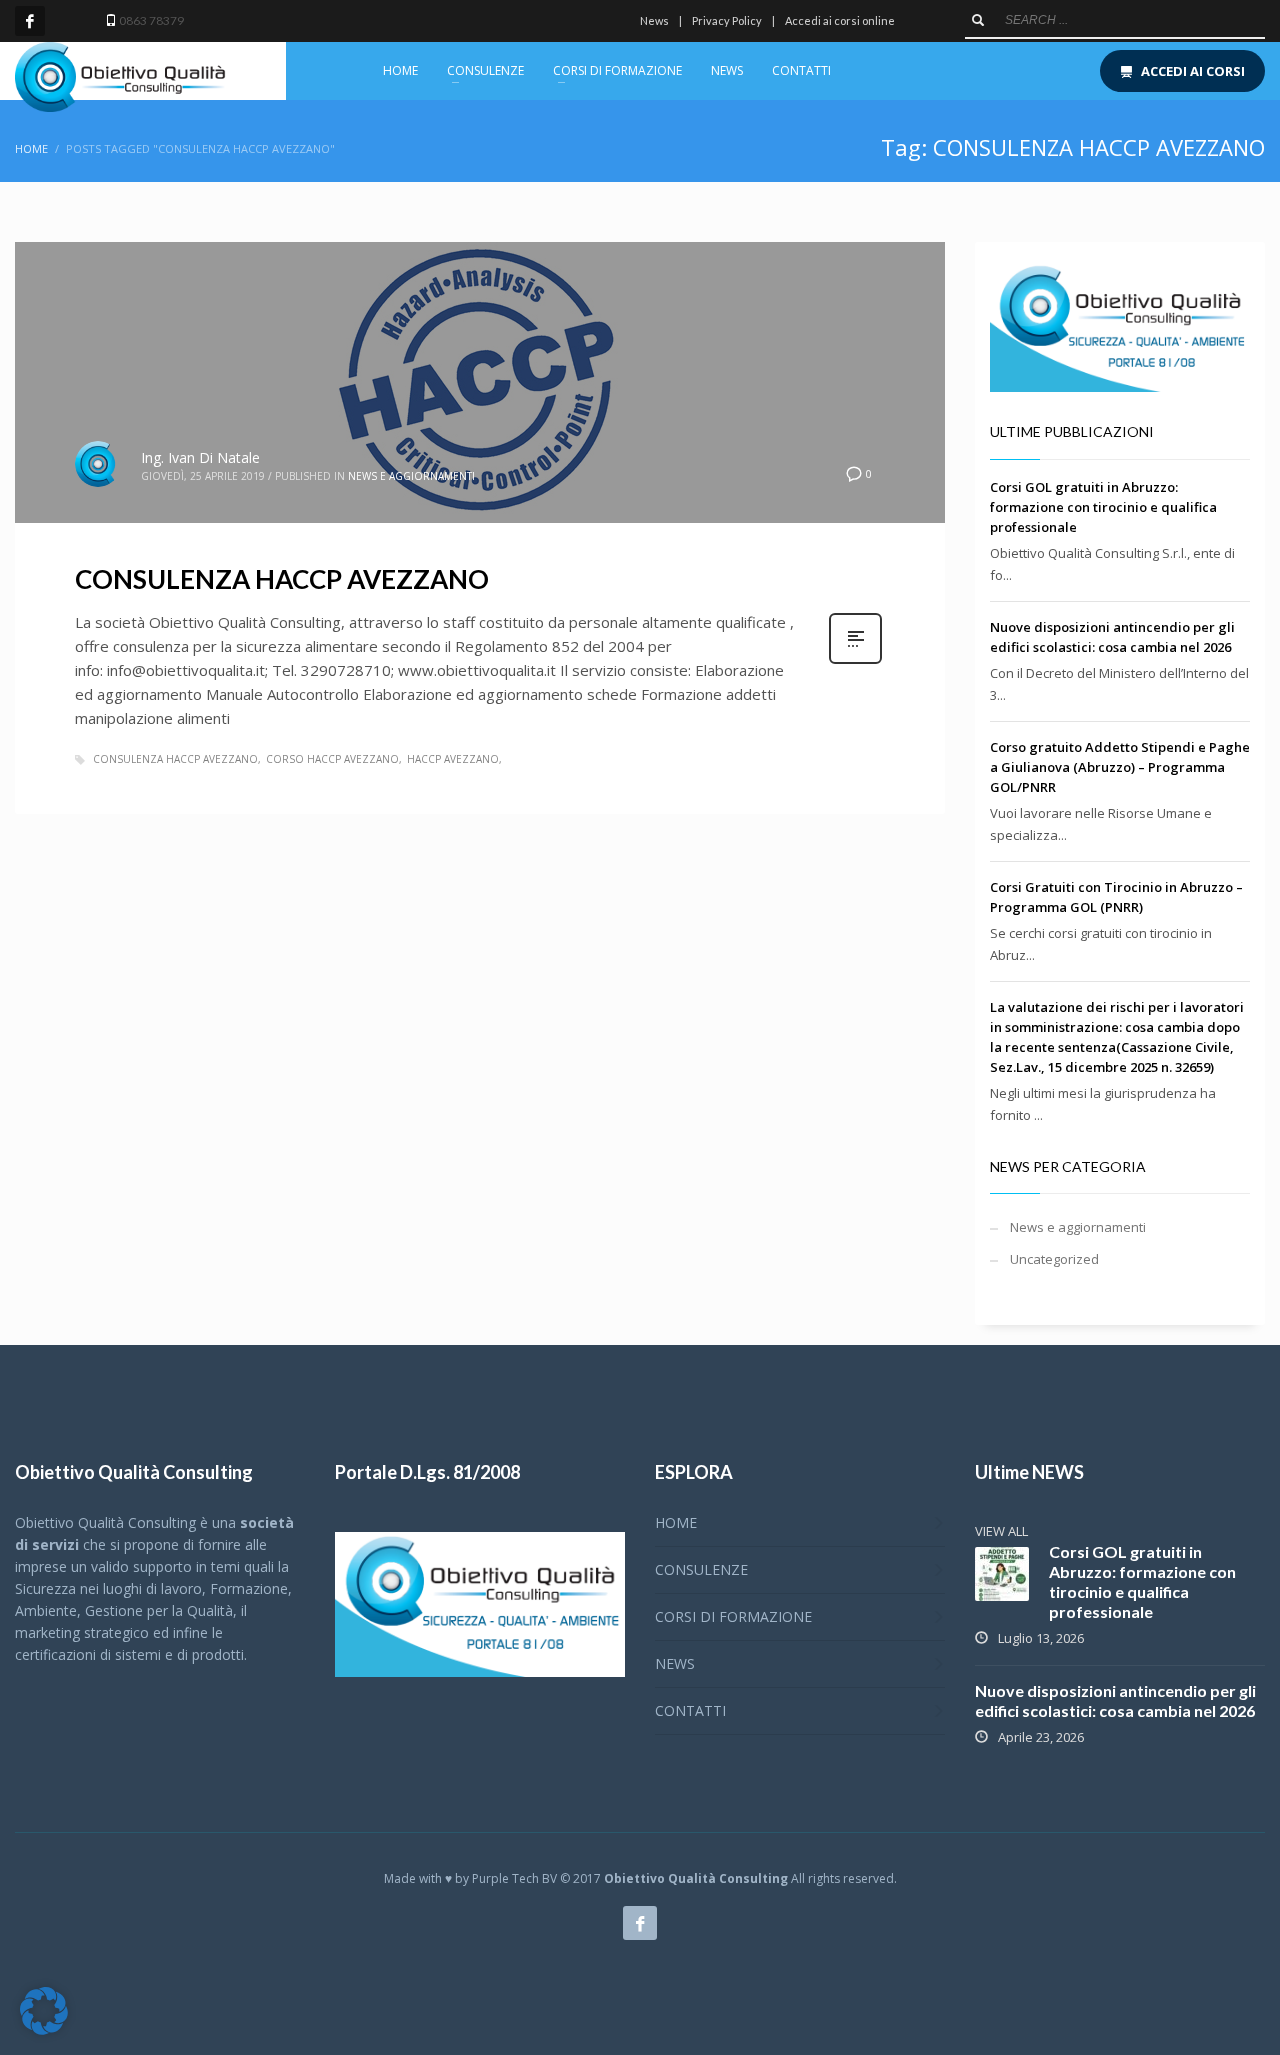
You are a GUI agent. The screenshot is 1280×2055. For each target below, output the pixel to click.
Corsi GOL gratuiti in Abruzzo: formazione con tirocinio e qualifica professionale (1103, 507)
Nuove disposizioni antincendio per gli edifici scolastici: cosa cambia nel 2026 (1115, 1700)
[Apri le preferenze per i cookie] (44, 2030)
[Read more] (855, 661)
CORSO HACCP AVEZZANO (332, 759)
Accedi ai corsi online (840, 20)
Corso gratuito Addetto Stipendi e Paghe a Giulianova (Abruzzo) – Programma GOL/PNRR (1120, 767)
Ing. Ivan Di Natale (200, 457)
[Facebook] (30, 21)
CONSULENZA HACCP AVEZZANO (282, 579)
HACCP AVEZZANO (453, 759)
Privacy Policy (727, 20)
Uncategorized (1054, 1259)
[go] (978, 20)
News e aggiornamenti (411, 476)
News (654, 20)
